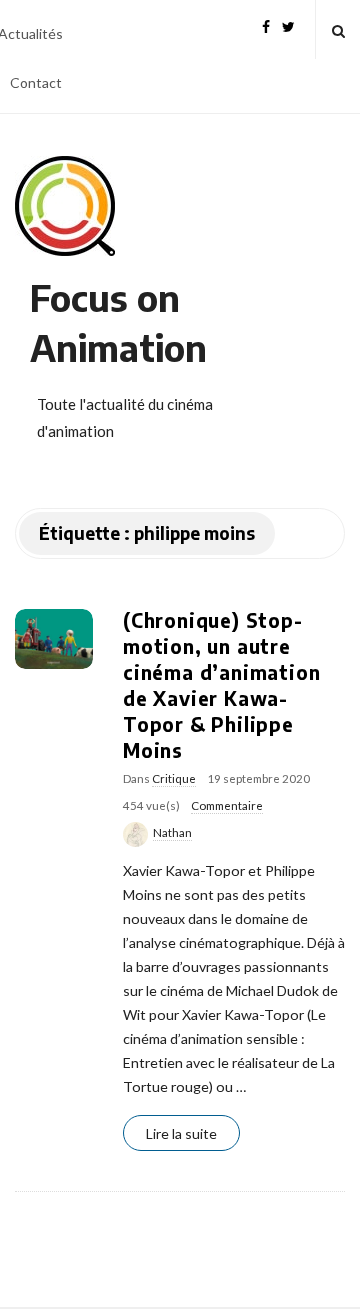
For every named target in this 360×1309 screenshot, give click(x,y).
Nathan (172, 832)
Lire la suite (181, 1133)
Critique (174, 778)
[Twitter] (288, 24)
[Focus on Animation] (65, 206)
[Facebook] (266, 24)
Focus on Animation (118, 322)
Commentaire (227, 805)
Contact (36, 82)
